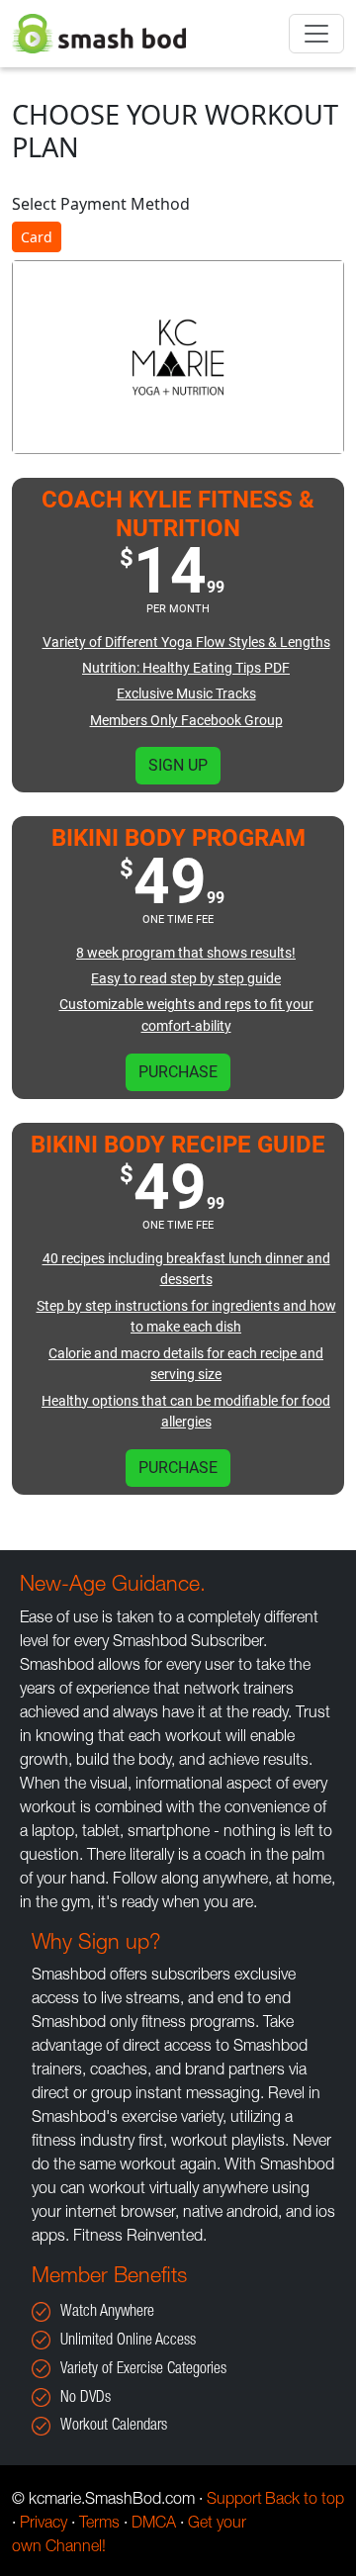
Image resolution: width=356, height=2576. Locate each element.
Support (234, 2501)
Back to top (305, 2501)
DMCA (154, 2525)
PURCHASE (178, 1072)
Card (37, 237)
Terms (99, 2525)
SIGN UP (178, 765)
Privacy (44, 2525)
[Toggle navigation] (316, 34)
